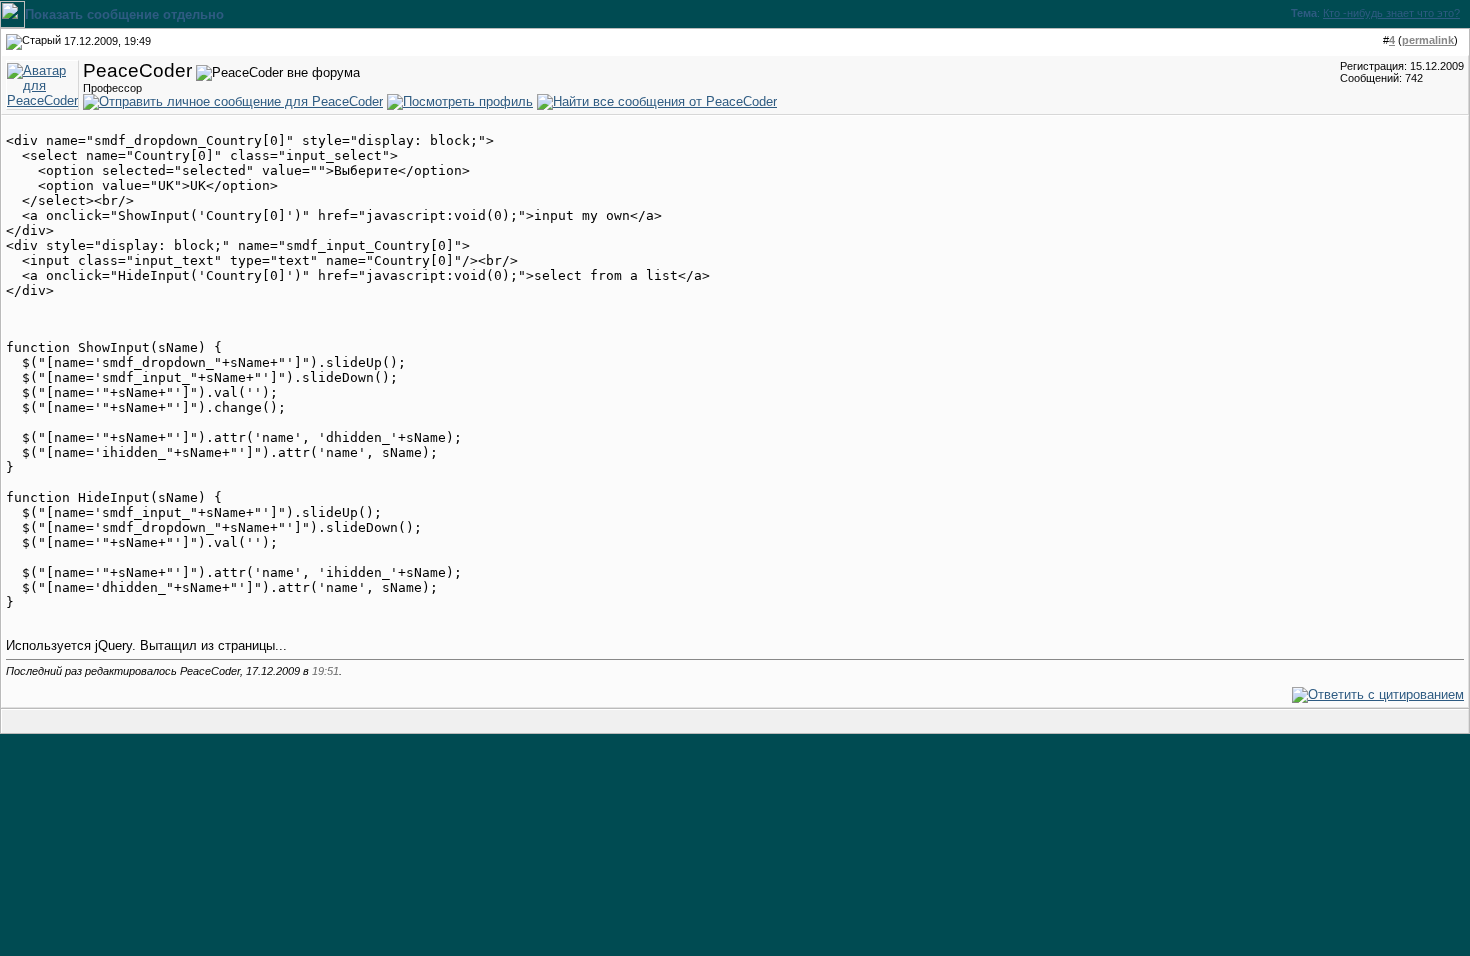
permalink (1428, 40)
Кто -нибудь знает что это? (1391, 13)
